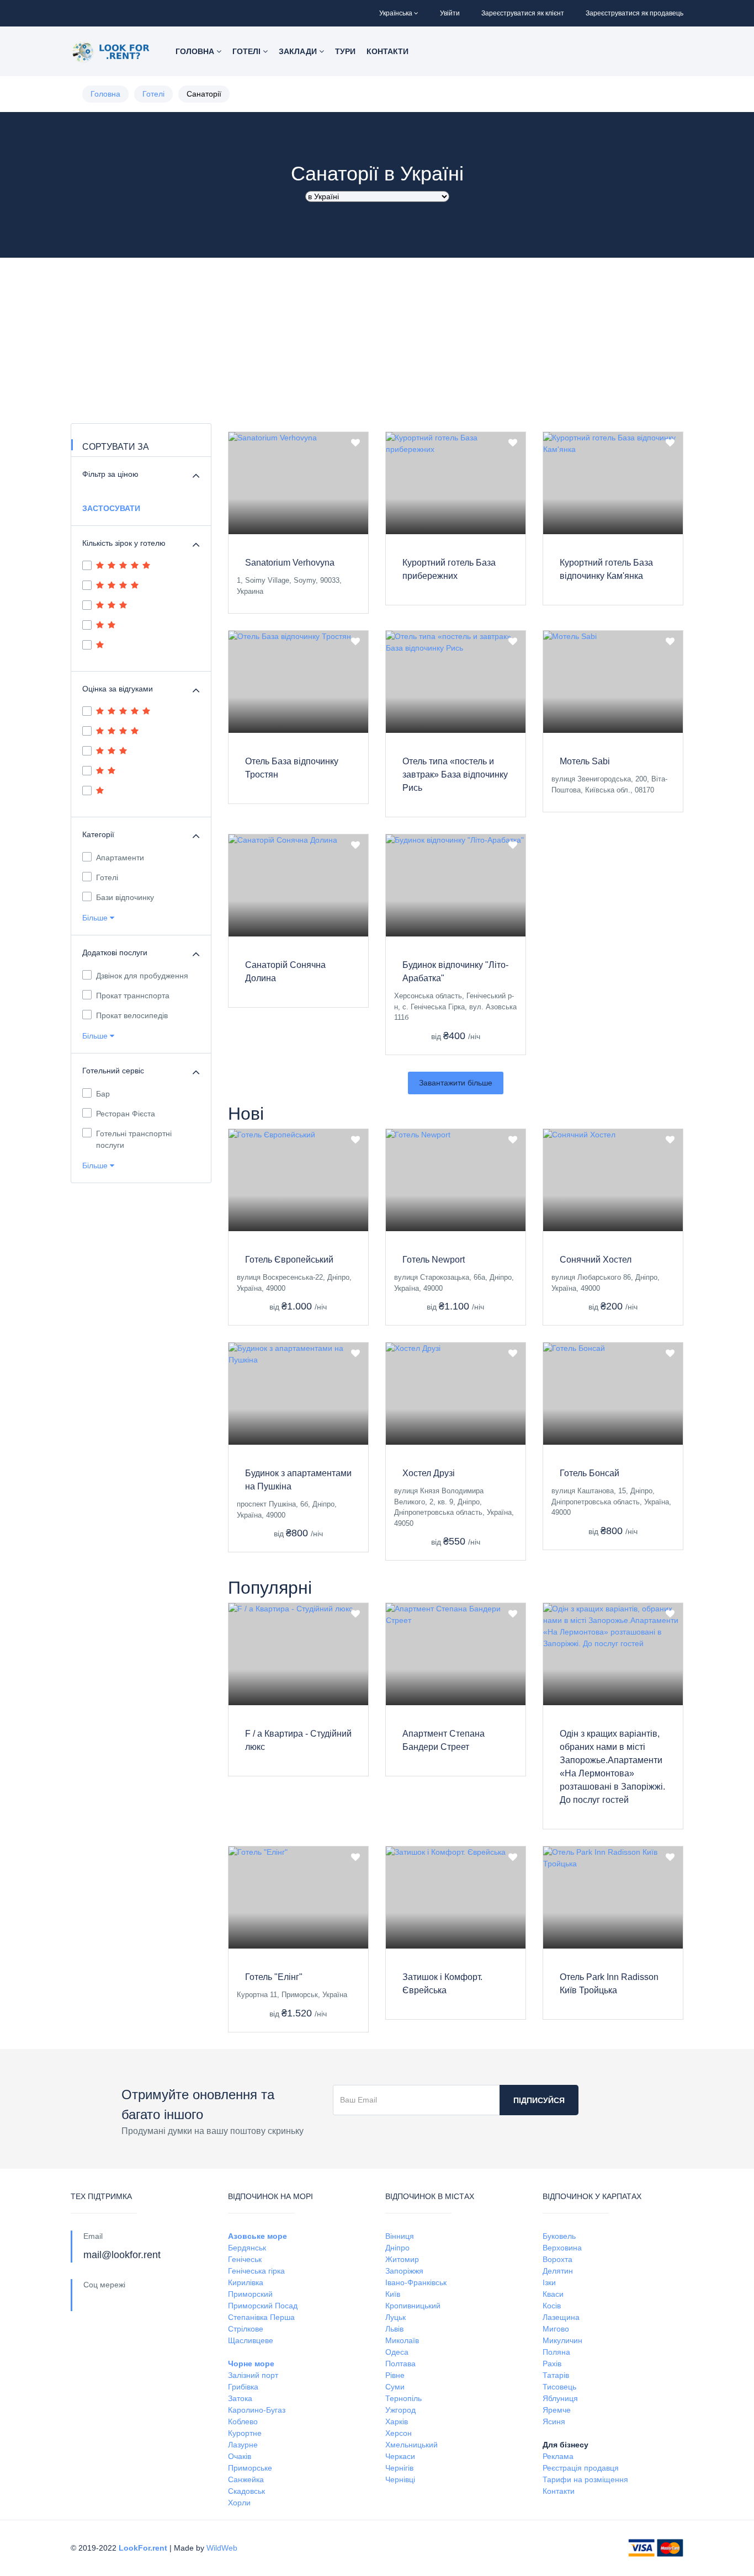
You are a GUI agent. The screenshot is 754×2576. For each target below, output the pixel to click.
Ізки (549, 2282)
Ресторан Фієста (126, 1114)
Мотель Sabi (585, 761)
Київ (393, 2294)
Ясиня (554, 2421)
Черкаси (400, 2456)
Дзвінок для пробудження (142, 976)
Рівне (395, 2375)
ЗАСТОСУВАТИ (111, 508)
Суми (395, 2387)
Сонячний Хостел (596, 1260)
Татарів (556, 2375)
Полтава (400, 2364)
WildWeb (222, 2548)
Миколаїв (402, 2340)
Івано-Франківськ (416, 2282)
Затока (240, 2398)
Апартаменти (120, 858)
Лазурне (243, 2445)
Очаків (240, 2456)
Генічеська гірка (256, 2271)
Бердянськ (247, 2248)
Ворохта (557, 2259)
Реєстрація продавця (581, 2468)
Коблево (243, 2421)
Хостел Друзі (429, 1473)
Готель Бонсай (590, 1473)
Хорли (239, 2503)
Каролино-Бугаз (257, 2410)
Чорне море (251, 2364)
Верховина (562, 2248)
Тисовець (559, 2387)
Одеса (397, 2352)
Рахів (552, 2364)
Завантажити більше (456, 1083)
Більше (96, 918)
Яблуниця (560, 2398)
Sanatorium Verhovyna (290, 563)
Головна (196, 51)
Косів (552, 2306)
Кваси (553, 2294)
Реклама (558, 2456)
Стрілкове (246, 2329)
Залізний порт (253, 2375)
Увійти (450, 13)
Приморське (250, 2468)
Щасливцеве (251, 2340)
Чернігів (399, 2468)
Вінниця (400, 2236)
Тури (345, 51)
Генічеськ (245, 2259)
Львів (394, 2329)
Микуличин (562, 2340)
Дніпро (397, 2248)
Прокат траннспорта (133, 996)
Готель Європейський (289, 1260)
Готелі (248, 51)
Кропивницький (413, 2306)
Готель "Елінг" (274, 1977)
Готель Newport (434, 1260)
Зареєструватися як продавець (634, 13)
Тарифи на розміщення (585, 2479)
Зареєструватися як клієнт (523, 13)
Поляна (556, 2352)
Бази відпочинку (125, 897)
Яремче (557, 2410)
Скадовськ (246, 2491)
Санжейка (246, 2479)
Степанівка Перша (261, 2317)
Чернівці (400, 2479)
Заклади (299, 51)
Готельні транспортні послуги (134, 1139)
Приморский (250, 2294)
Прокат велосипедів (132, 1015)
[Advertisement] (377, 340)
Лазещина (561, 2317)
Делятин (558, 2271)
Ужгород (400, 2410)
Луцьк (395, 2317)
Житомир (402, 2259)
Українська (396, 13)
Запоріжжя (404, 2271)
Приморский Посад (263, 2306)
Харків (397, 2421)
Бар (103, 1094)
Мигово (556, 2329)
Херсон (399, 2433)
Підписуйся (539, 2100)
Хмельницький (411, 2445)
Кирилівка (246, 2282)
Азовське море (257, 2236)
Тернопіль (403, 2398)
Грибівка (243, 2387)
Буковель (559, 2236)
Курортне (245, 2433)
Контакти (387, 51)
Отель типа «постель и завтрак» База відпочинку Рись (455, 775)
